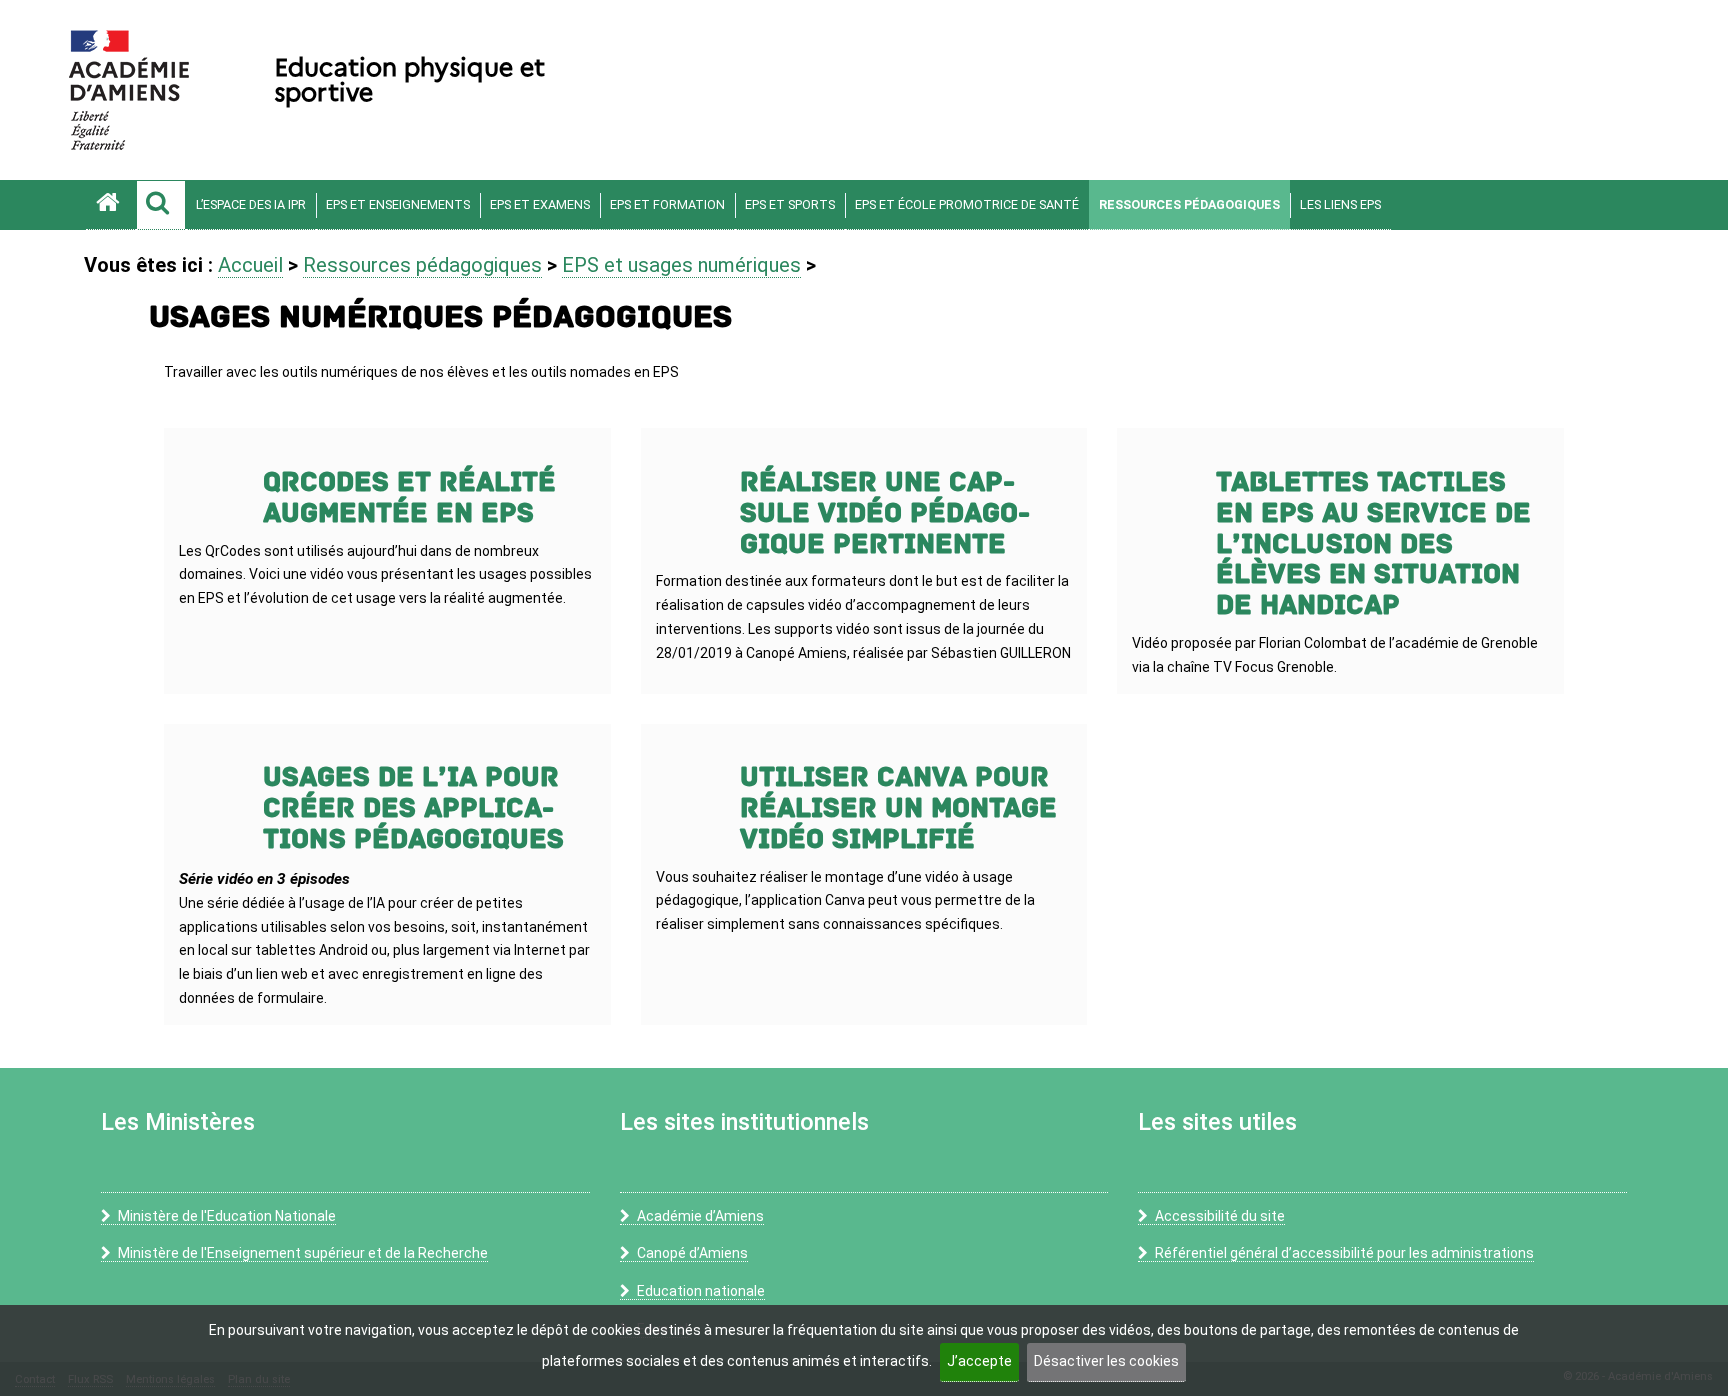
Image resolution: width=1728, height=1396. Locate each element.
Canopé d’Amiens (692, 1253)
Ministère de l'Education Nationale (227, 1216)
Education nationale (701, 1291)
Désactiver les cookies (1106, 1361)
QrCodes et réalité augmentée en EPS (409, 498)
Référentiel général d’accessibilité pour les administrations (1344, 1253)
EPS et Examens (540, 204)
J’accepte (979, 1361)
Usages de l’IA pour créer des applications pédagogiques (413, 808)
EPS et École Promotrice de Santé (967, 204)
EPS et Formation (667, 204)
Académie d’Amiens (700, 1216)
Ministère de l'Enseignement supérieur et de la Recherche (303, 1253)
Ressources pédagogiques (1189, 204)
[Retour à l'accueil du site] (111, 205)
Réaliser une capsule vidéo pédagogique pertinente (885, 513)
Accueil (250, 265)
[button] (161, 205)
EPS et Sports (790, 204)
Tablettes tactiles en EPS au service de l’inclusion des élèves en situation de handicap (1373, 544)
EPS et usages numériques (681, 265)
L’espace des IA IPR (251, 204)
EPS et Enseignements (398, 204)
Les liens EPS (1340, 204)
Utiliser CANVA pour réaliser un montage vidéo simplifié (898, 808)
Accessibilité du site (1220, 1216)
